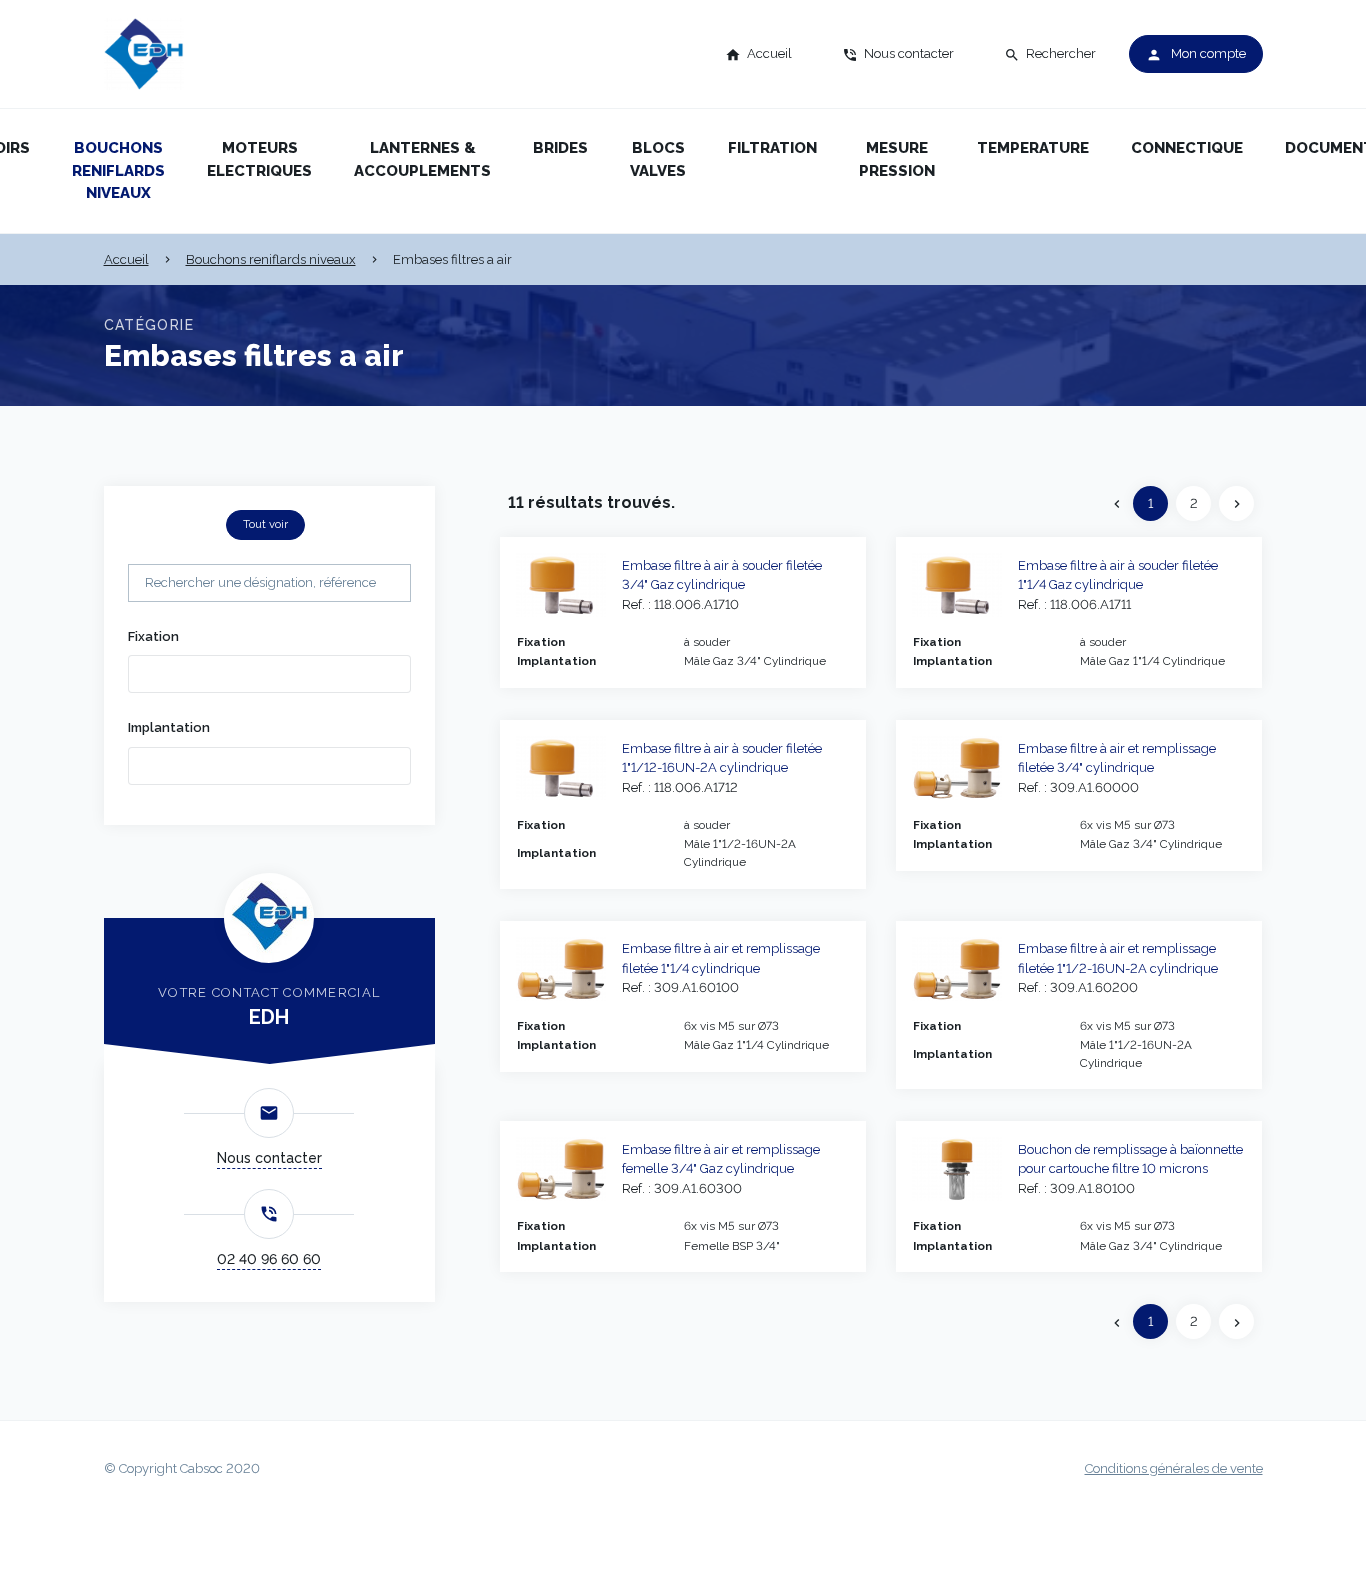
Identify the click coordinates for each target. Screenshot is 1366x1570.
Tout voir (265, 524)
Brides (560, 148)
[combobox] (269, 674)
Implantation (169, 727)
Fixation (153, 636)
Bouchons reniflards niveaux (118, 170)
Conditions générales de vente (1174, 1468)
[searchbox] (164, 672)
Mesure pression (897, 159)
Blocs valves (658, 159)
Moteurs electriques (259, 159)
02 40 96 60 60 (269, 1259)
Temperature (1033, 148)
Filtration (772, 148)
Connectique (1187, 148)
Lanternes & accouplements (422, 159)
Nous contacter (269, 1158)
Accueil (126, 259)
